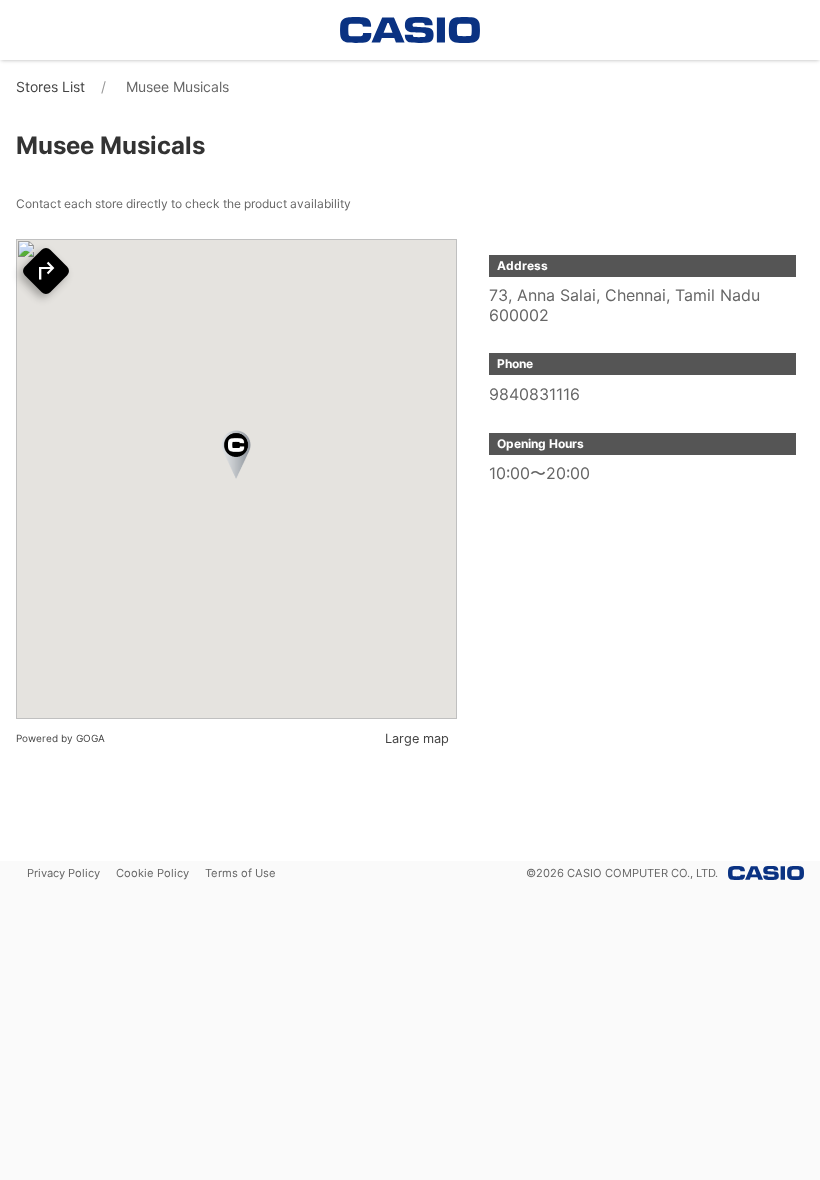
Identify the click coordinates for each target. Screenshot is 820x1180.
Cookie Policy (152, 873)
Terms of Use (240, 873)
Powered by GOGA (60, 738)
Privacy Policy (63, 873)
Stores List (50, 86)
